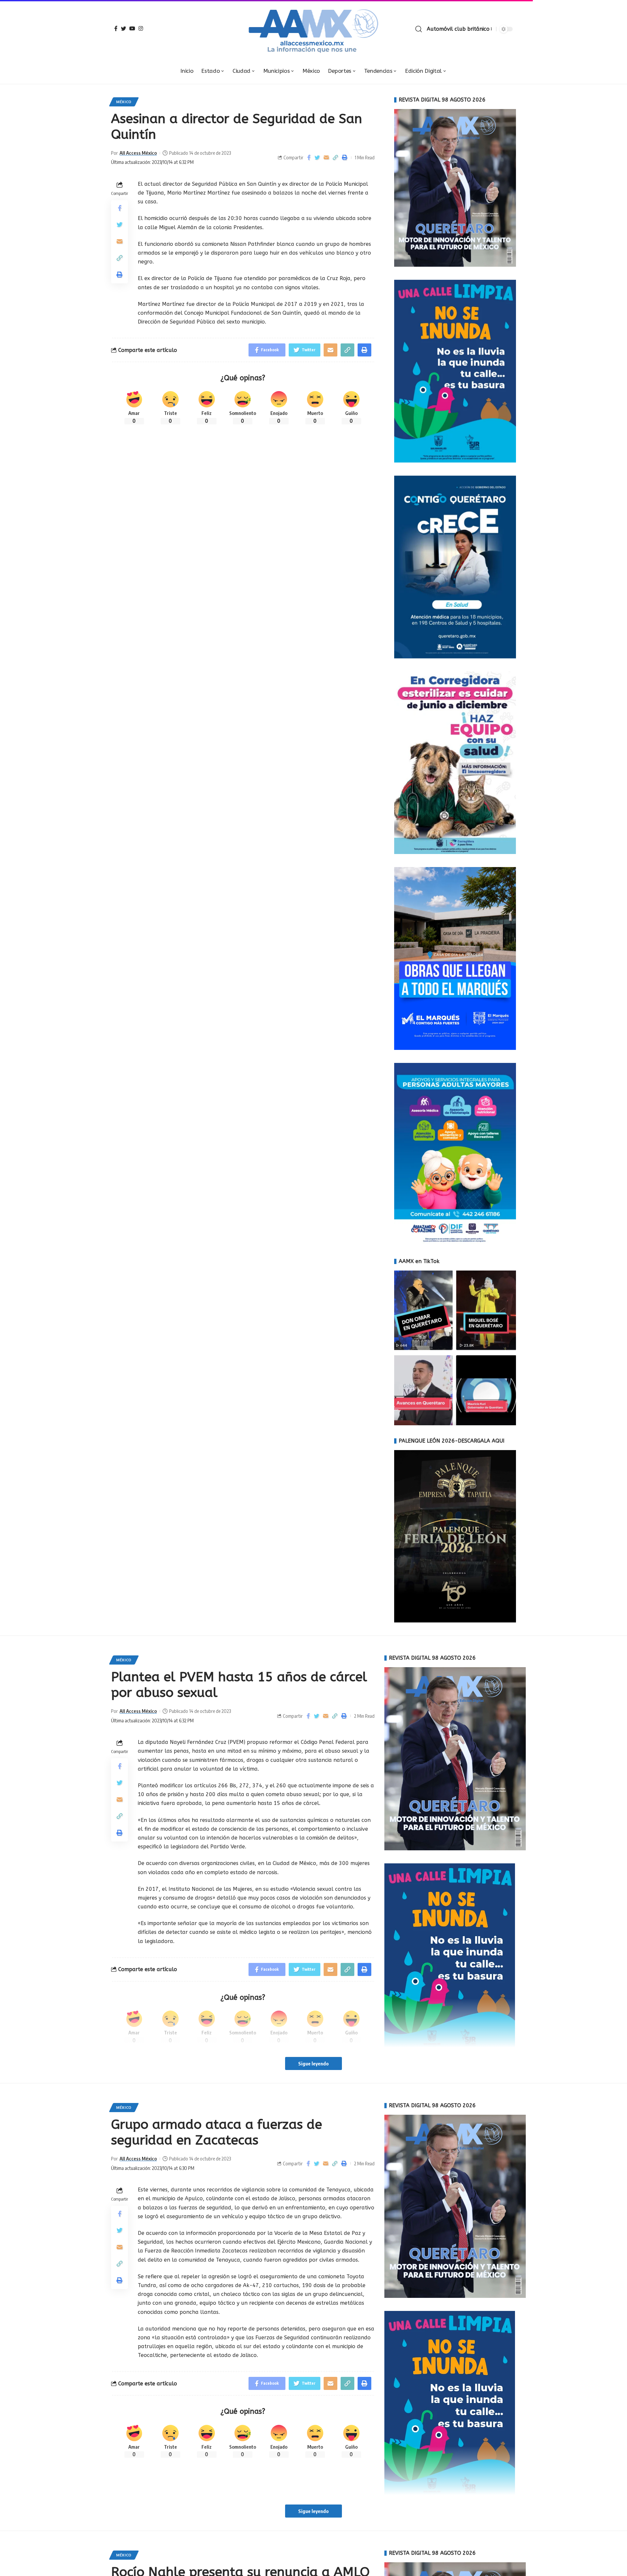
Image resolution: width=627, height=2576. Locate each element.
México (124, 102)
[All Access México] (314, 29)
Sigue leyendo (313, 2063)
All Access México (138, 153)
